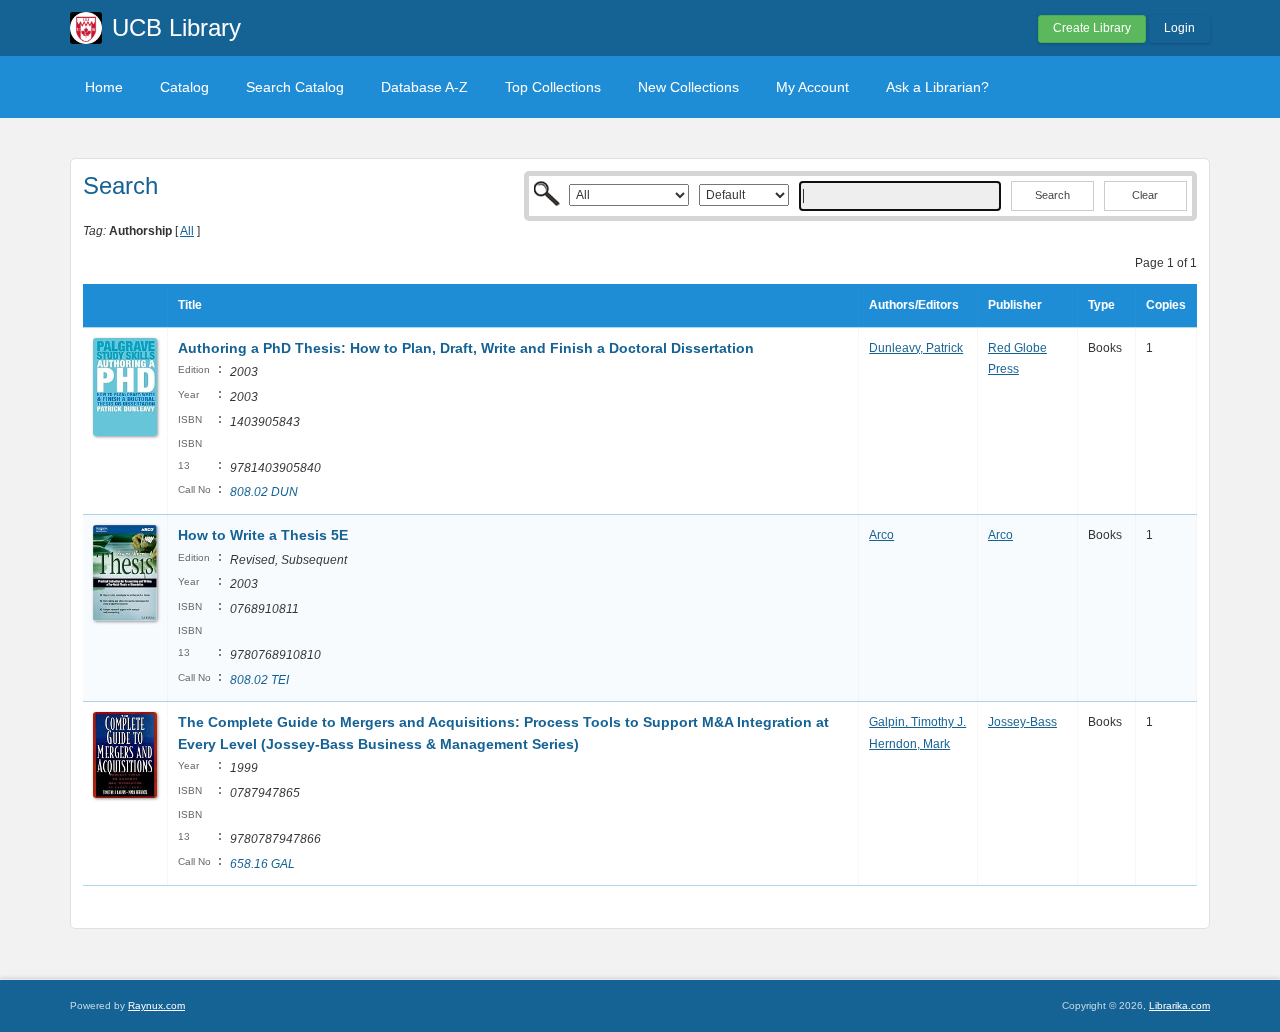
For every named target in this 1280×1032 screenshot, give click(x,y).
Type (1101, 305)
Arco (881, 535)
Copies (1166, 305)
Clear (1145, 195)
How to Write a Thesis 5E (263, 535)
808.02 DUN (264, 492)
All (187, 231)
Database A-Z (424, 87)
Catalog (184, 87)
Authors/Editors (914, 305)
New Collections (688, 87)
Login (1179, 28)
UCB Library (176, 27)
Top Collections (553, 87)
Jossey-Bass (1022, 722)
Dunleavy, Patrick (916, 348)
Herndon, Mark (909, 744)
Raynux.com (156, 1005)
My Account (812, 87)
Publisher (1015, 305)
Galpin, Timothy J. (917, 722)
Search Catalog (295, 87)
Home (104, 87)
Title (190, 305)
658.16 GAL (262, 864)
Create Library (1092, 28)
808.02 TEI (259, 680)
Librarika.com (1179, 1005)
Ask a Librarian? (937, 87)
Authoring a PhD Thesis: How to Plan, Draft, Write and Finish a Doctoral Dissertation (466, 348)
